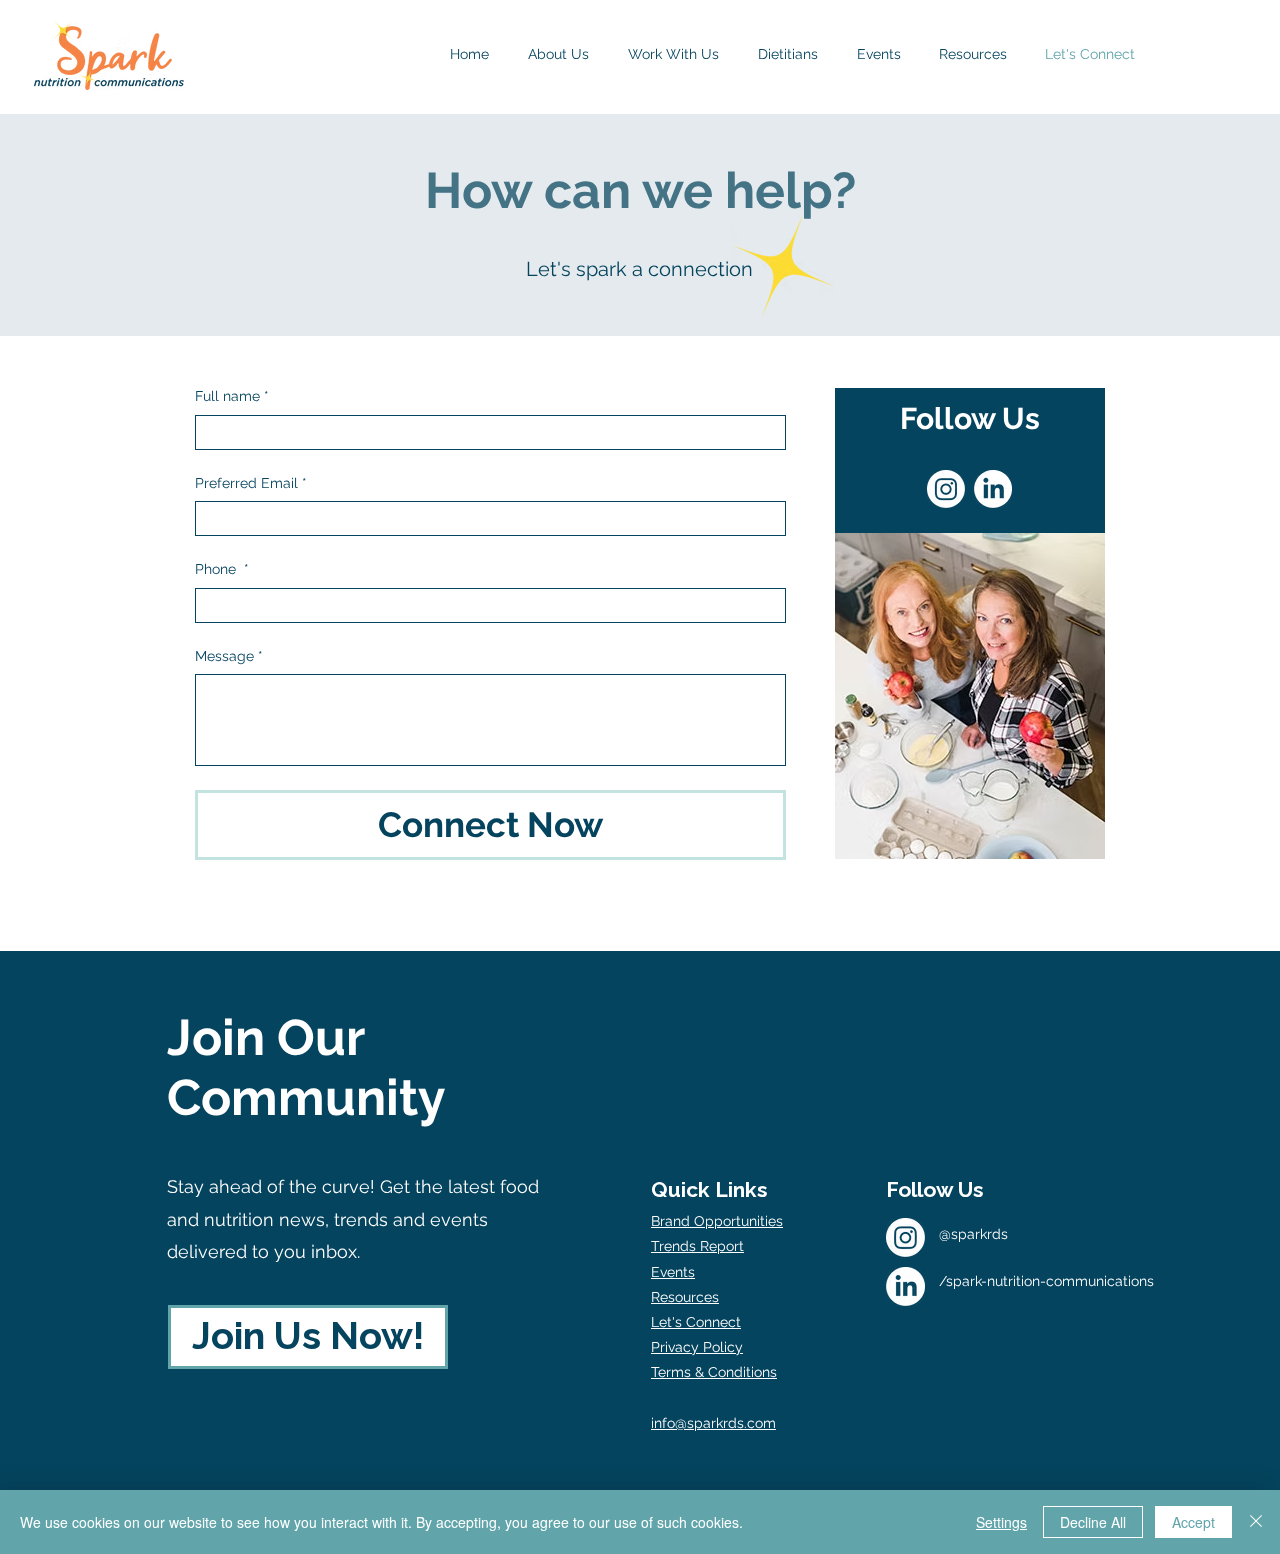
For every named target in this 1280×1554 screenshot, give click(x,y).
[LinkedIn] (993, 489)
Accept (1193, 1522)
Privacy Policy (697, 1347)
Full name (232, 396)
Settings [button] (1001, 1522)
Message (229, 656)
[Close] (1256, 1522)
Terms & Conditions (714, 1372)
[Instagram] (946, 489)
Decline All (1093, 1522)
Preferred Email (251, 483)
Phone (222, 569)
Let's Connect (696, 1322)
